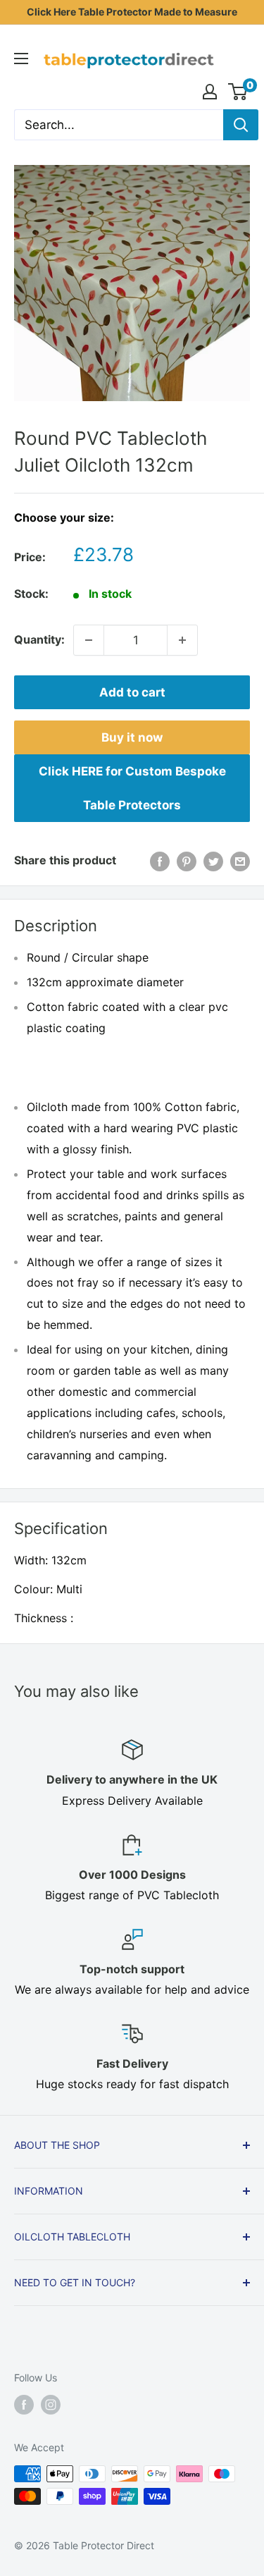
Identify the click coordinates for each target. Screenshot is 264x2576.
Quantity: (39, 639)
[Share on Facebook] (160, 861)
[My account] (210, 92)
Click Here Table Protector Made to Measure (132, 12)
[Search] (241, 125)
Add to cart (132, 692)
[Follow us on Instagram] (51, 2405)
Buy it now (132, 737)
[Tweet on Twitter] (213, 861)
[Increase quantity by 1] (182, 640)
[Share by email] (240, 861)
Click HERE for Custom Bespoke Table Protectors (132, 788)
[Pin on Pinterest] (187, 861)
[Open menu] (21, 59)
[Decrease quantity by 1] (89, 640)
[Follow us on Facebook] (24, 2405)
